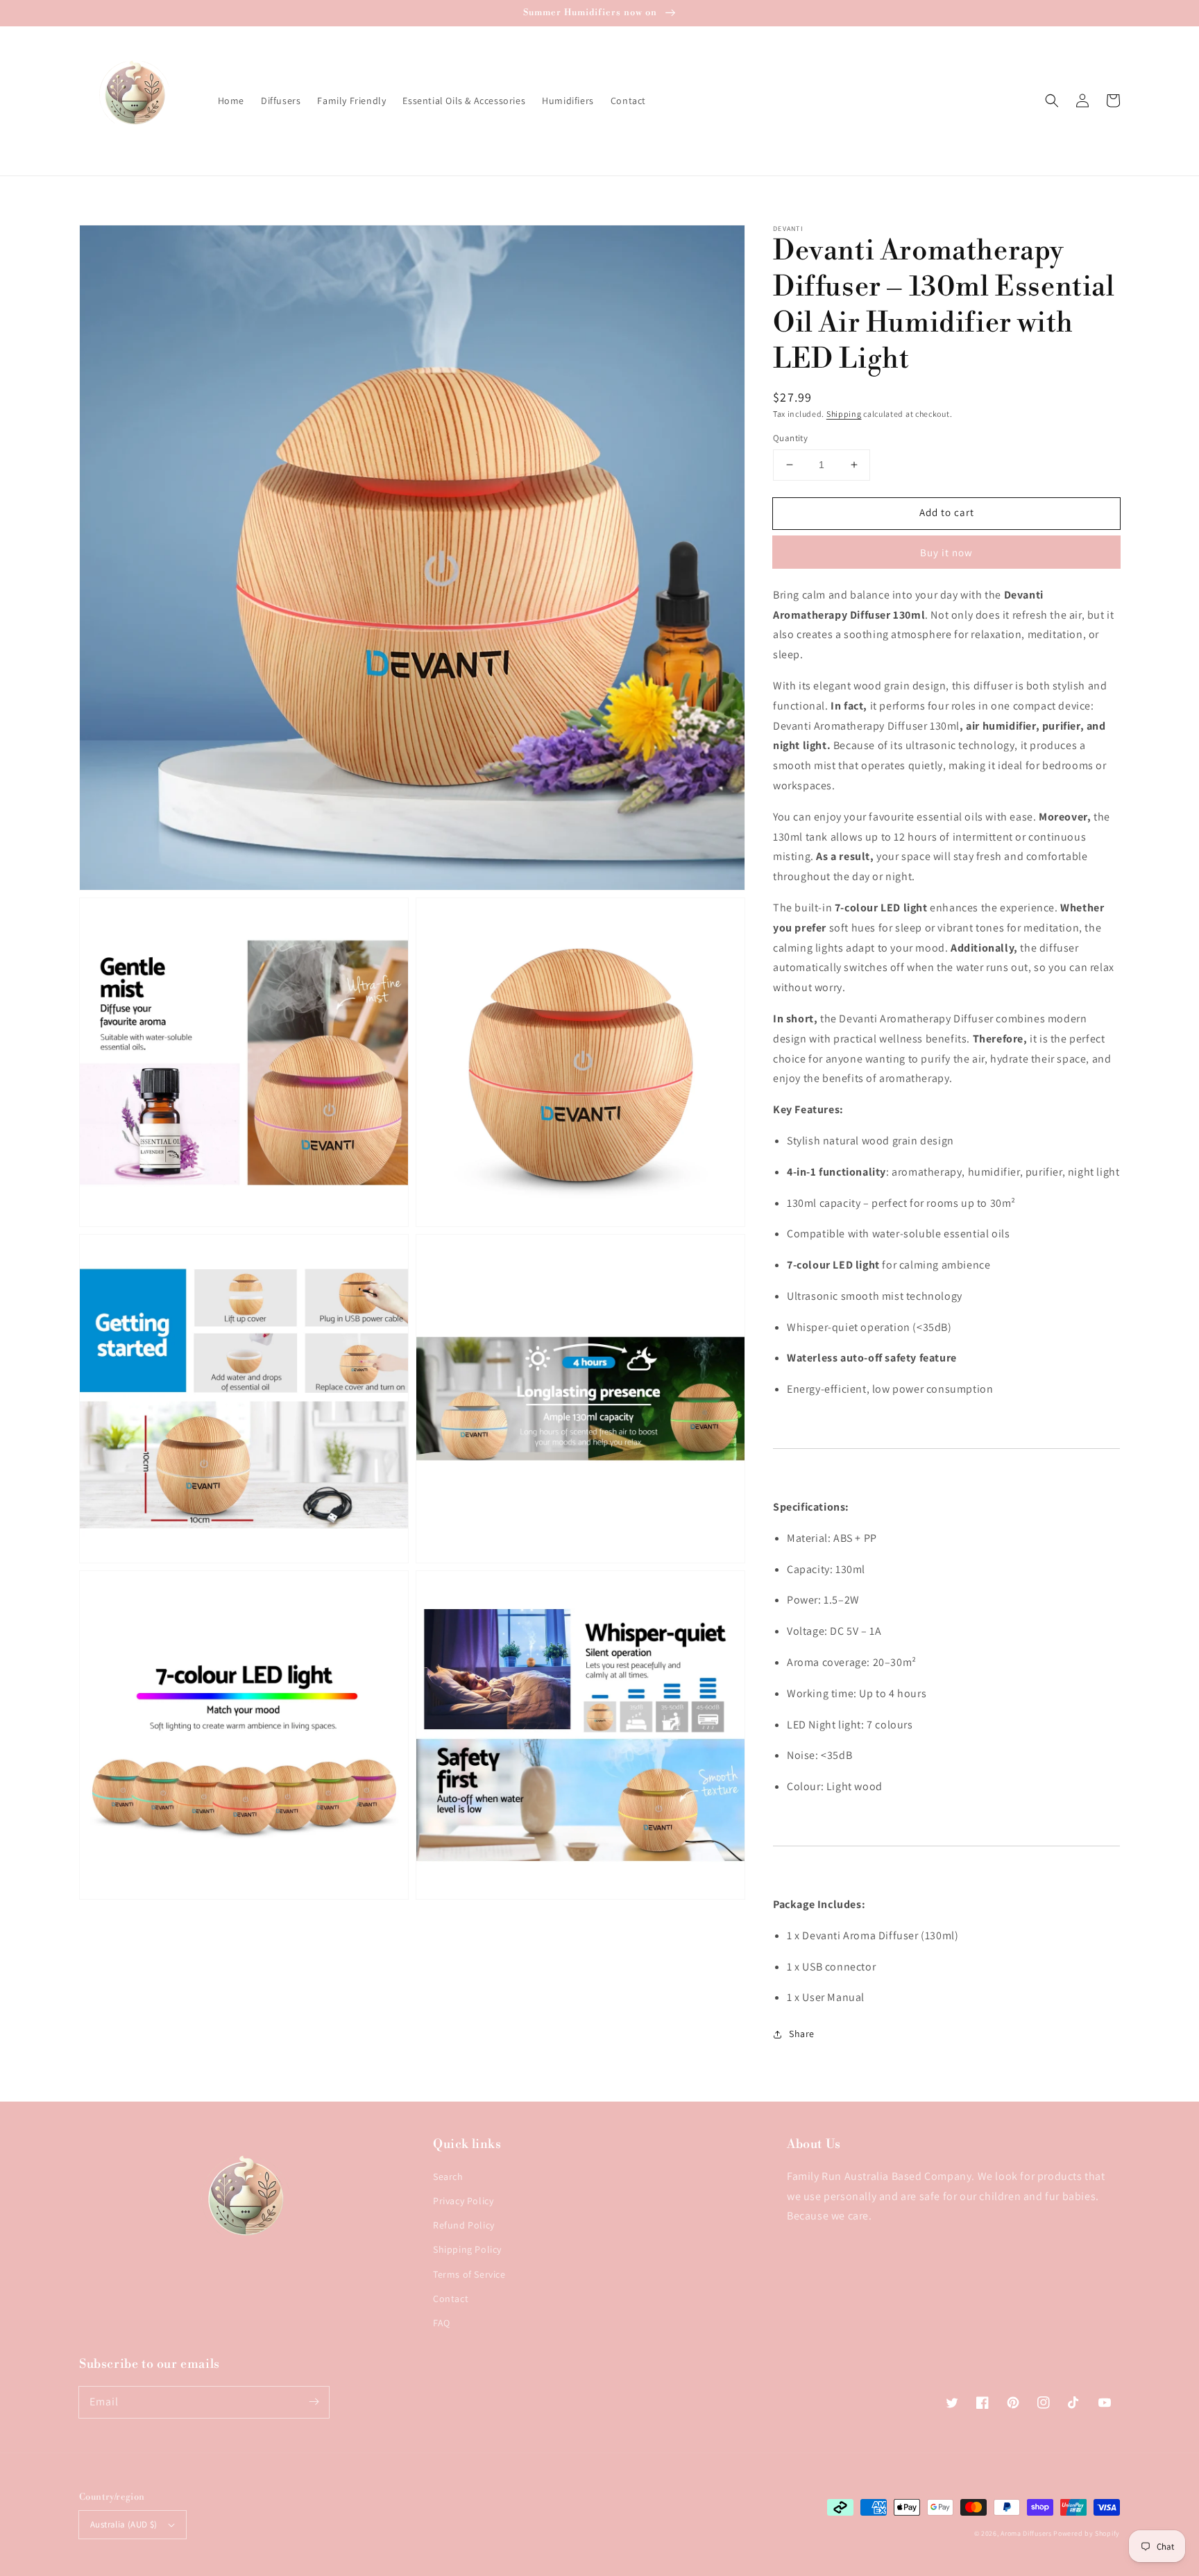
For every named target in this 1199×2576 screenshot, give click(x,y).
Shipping (844, 414)
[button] (1052, 101)
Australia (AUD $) (124, 2524)
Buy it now (946, 552)
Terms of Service (469, 2274)
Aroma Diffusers (1026, 2533)
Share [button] (802, 2034)
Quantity (790, 438)
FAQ (442, 2323)
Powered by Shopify (1087, 2533)
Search (448, 2176)
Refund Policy (464, 2225)
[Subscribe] (314, 2402)
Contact (451, 2299)
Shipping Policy (467, 2249)
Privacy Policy (463, 2201)
